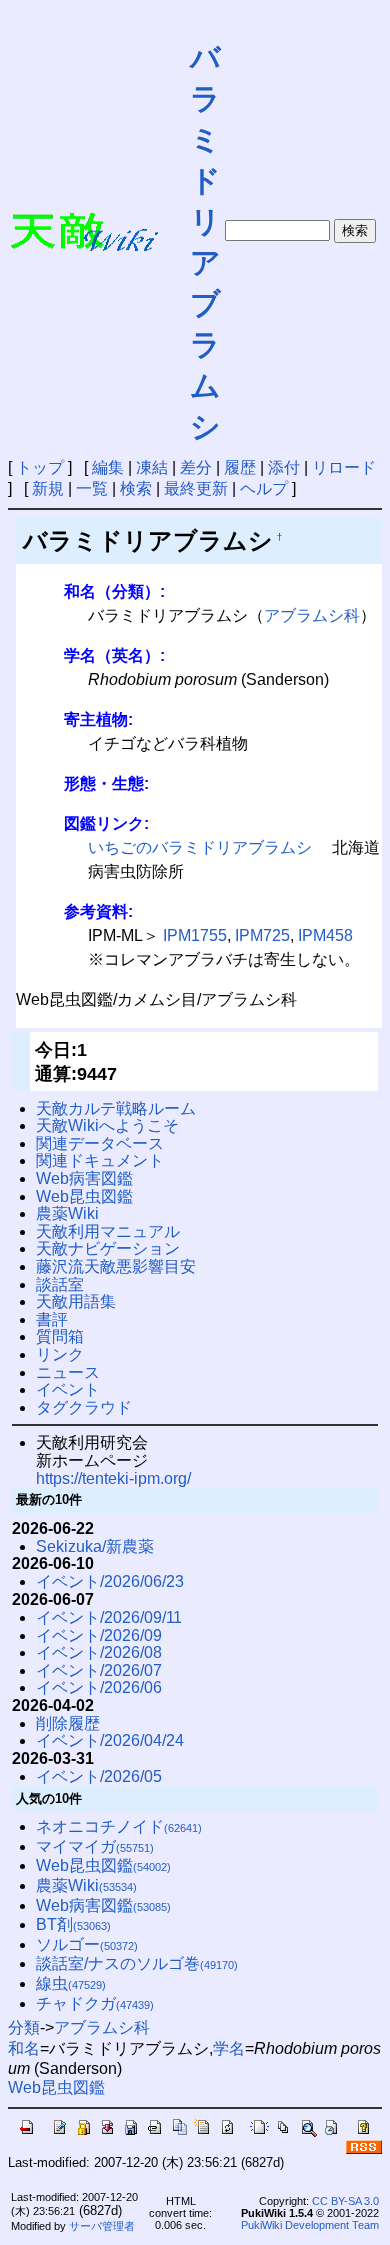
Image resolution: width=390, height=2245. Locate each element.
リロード (344, 467)
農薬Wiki (67, 1213)
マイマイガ (95, 1846)
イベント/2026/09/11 (109, 1617)
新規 (48, 488)
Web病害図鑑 (84, 1178)
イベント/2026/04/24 (110, 1740)
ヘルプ (264, 488)
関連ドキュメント (100, 1160)
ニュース (68, 1372)
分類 (24, 2027)
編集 (108, 467)
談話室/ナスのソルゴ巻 (137, 1963)
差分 (196, 467)
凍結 (152, 467)
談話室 (60, 1284)
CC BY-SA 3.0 (345, 2201)
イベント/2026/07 (99, 1670)
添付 (284, 467)
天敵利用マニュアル (108, 1231)
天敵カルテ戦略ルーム (116, 1108)
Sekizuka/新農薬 (95, 1546)
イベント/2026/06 (99, 1687)
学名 (229, 2048)
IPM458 (325, 935)
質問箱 (60, 1336)
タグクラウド (84, 1407)
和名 (24, 2048)
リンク (60, 1354)
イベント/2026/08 (99, 1652)
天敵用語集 (76, 1301)
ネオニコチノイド (119, 1826)
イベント (68, 1389)
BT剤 (73, 1924)
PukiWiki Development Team (310, 2225)
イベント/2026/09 (99, 1635)
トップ (40, 467)
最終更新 (196, 488)
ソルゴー (87, 1944)
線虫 (71, 1983)
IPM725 (262, 935)
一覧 (92, 488)
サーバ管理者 (102, 2226)
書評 (52, 1319)
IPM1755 (195, 935)
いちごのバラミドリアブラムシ (200, 847)
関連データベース (100, 1143)
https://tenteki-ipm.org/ (113, 1478)
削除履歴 (68, 1723)
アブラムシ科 (312, 615)
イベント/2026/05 (99, 1776)
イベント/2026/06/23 (110, 1581)
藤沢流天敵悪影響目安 (116, 1266)
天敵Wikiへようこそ (107, 1125)
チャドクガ (95, 2003)
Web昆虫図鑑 (84, 1196)
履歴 (240, 467)
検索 (136, 488)
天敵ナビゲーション (108, 1248)
